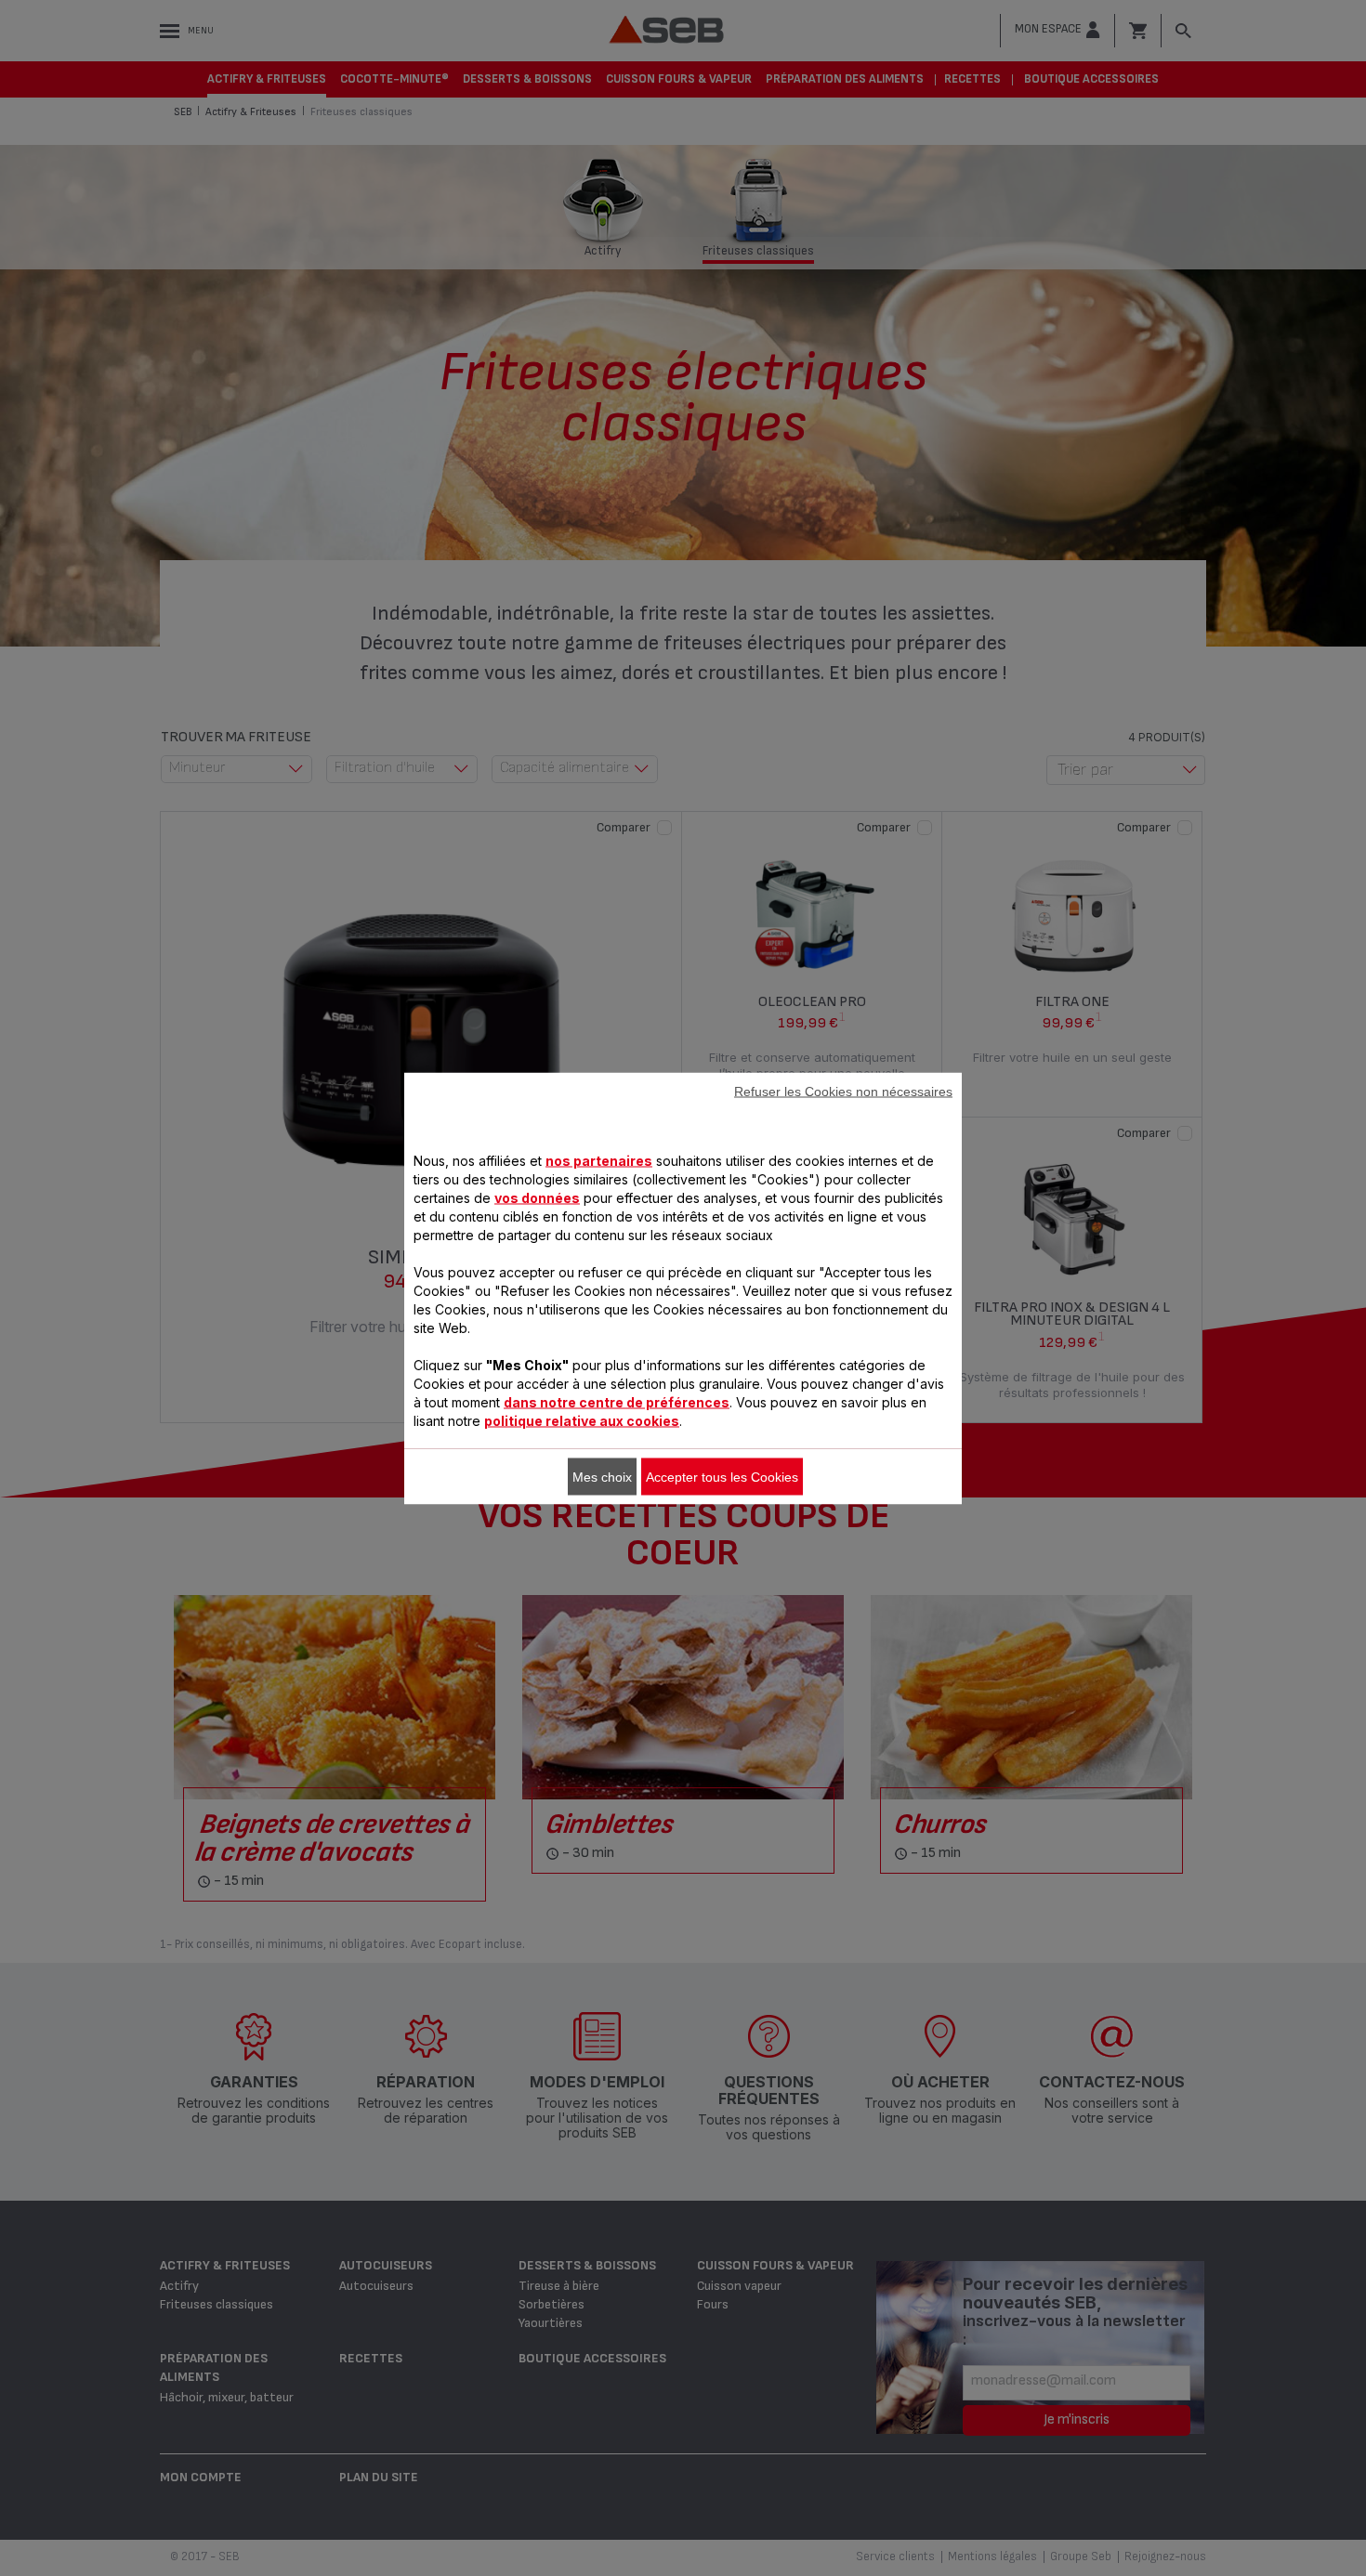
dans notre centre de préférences (617, 1401)
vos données (537, 1197)
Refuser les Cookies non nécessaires (843, 1091)
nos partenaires (599, 1160)
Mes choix (602, 1476)
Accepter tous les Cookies (722, 1476)
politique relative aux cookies (582, 1420)
